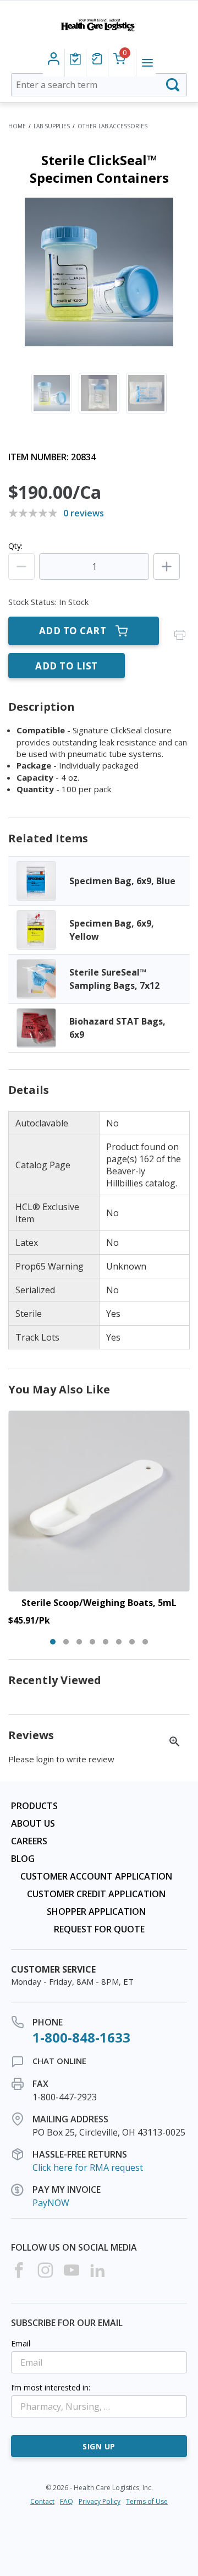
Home (17, 126)
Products (34, 1806)
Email (21, 2343)
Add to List (67, 666)
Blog (23, 1859)
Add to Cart (73, 631)
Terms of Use (147, 2501)
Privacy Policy (100, 2501)
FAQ (67, 2501)
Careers (29, 1841)
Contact (42, 2501)
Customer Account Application (96, 1876)
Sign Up (99, 2446)
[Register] (54, 59)
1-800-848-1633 (81, 2037)
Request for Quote (99, 1929)
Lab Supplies (52, 126)
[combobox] (99, 85)
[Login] (75, 59)
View (99, 881)
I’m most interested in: (51, 2387)
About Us (33, 1823)
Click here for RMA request (88, 2167)
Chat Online (59, 2061)
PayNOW (51, 2203)
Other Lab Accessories (112, 126)
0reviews (84, 513)
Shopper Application (96, 1911)
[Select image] (52, 393)
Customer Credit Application (96, 1894)
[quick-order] (97, 59)
